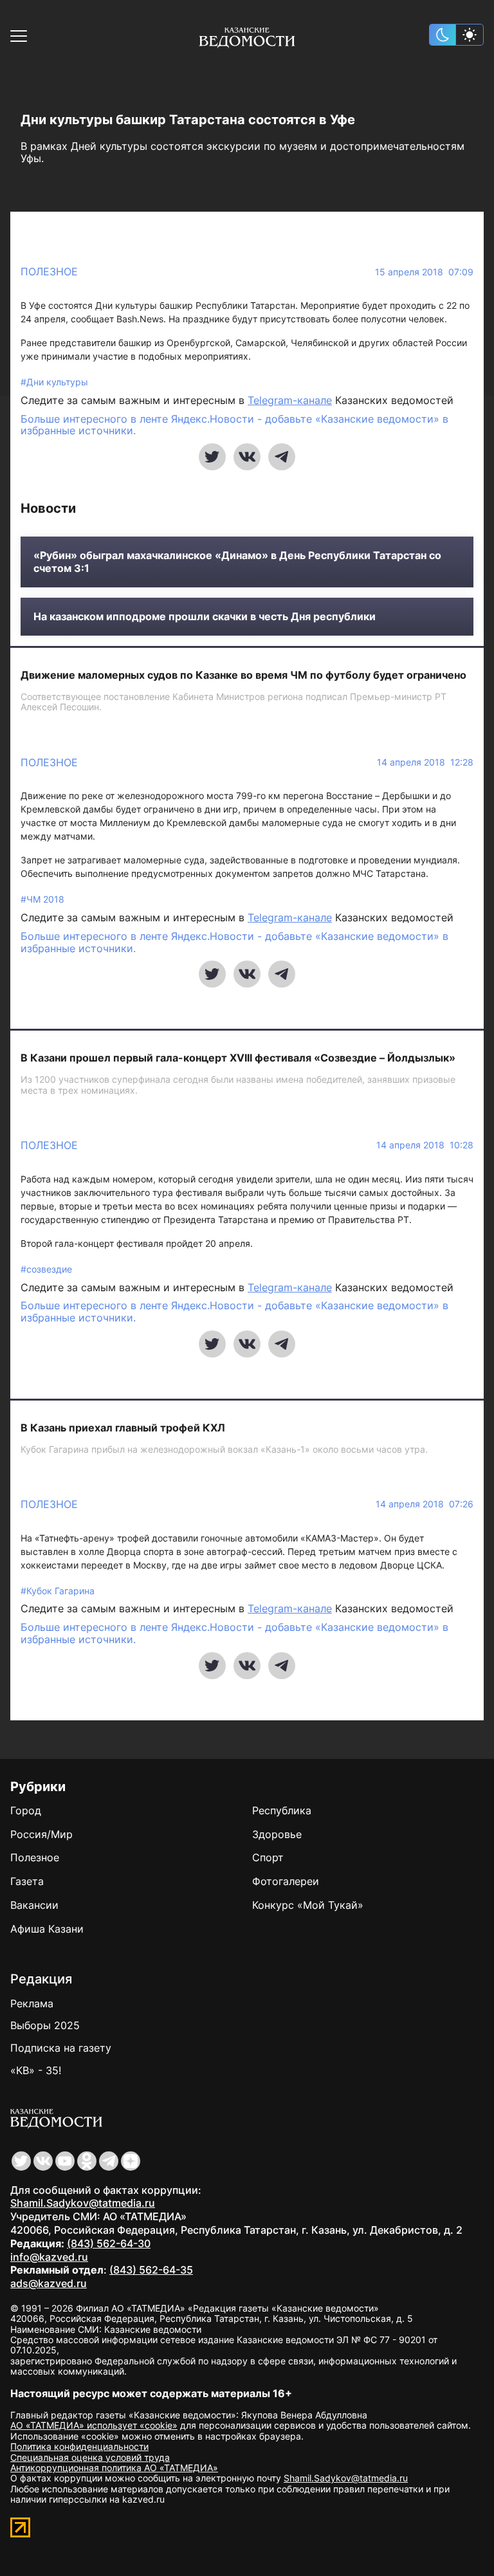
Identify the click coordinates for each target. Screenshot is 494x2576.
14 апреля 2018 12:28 (425, 762)
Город (26, 1810)
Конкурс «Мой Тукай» (308, 1905)
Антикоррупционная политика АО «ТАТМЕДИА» (114, 2468)
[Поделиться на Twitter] (212, 457)
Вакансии (34, 1905)
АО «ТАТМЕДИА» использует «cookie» (94, 2425)
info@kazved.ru (49, 2257)
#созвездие (46, 1269)
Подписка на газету (61, 2048)
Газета (27, 1881)
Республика (282, 1810)
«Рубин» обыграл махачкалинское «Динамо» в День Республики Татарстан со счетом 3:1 (237, 562)
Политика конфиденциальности (79, 2446)
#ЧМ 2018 (42, 899)
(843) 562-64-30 (109, 2243)
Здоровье (277, 1834)
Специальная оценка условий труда (90, 2457)
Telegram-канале (290, 400)
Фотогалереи (286, 1881)
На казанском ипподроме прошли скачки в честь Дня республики (205, 617)
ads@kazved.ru (49, 2283)
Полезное (49, 271)
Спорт (268, 1857)
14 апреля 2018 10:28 (425, 1145)
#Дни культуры (54, 382)
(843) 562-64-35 (151, 2270)
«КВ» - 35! (36, 2070)
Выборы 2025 (45, 2025)
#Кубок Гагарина (58, 1591)
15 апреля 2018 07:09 (424, 272)
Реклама (32, 2003)
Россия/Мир (41, 1834)
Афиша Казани (47, 1929)
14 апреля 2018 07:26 (425, 1504)
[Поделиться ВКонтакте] (247, 457)
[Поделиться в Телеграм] (282, 457)
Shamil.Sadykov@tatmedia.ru (83, 2203)
